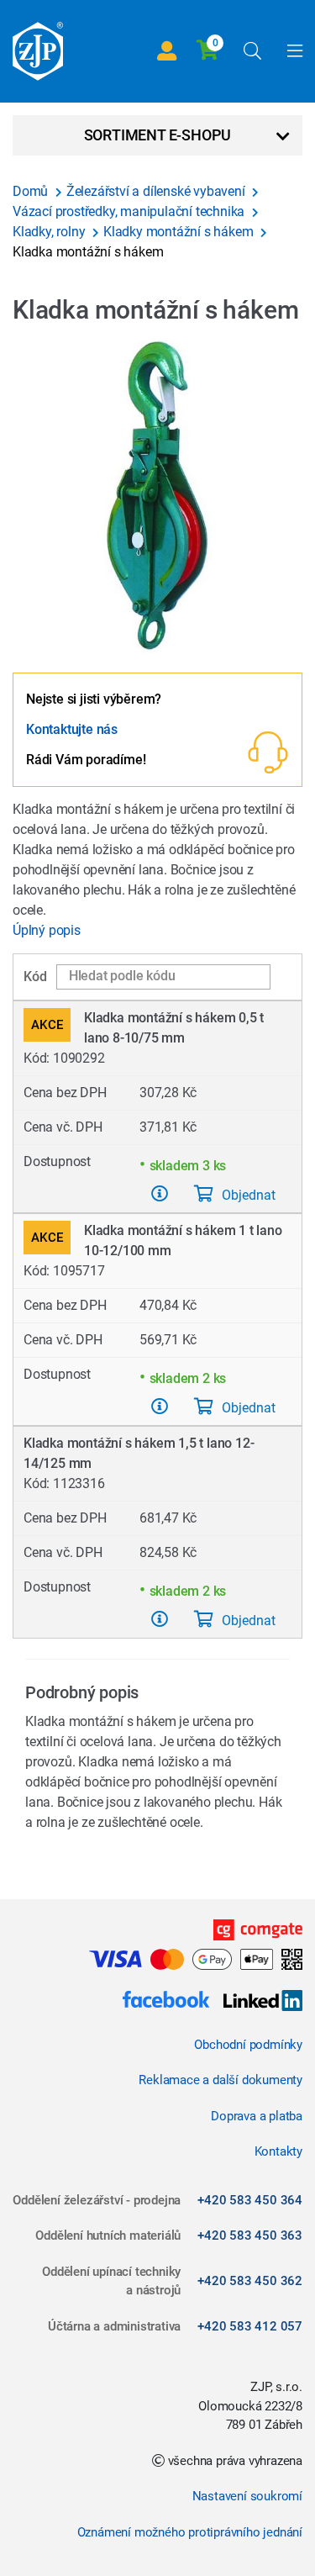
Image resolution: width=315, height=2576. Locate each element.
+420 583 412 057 (250, 2326)
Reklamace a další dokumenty (220, 2080)
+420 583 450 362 (250, 2281)
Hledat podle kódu (122, 976)
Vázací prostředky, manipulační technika (130, 211)
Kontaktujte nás (72, 729)
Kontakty (278, 2151)
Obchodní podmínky (248, 2045)
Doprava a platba (257, 2116)
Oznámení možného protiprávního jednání (190, 2532)
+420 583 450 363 (250, 2236)
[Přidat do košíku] (160, 1194)
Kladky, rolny (50, 232)
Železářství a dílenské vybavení (157, 191)
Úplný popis (47, 930)
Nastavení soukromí (247, 2496)
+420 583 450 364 (250, 2200)
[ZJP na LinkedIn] (256, 2002)
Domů (32, 191)
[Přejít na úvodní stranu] (38, 51)
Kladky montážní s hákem (180, 232)
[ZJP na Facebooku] (166, 2002)
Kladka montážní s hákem (88, 252)
